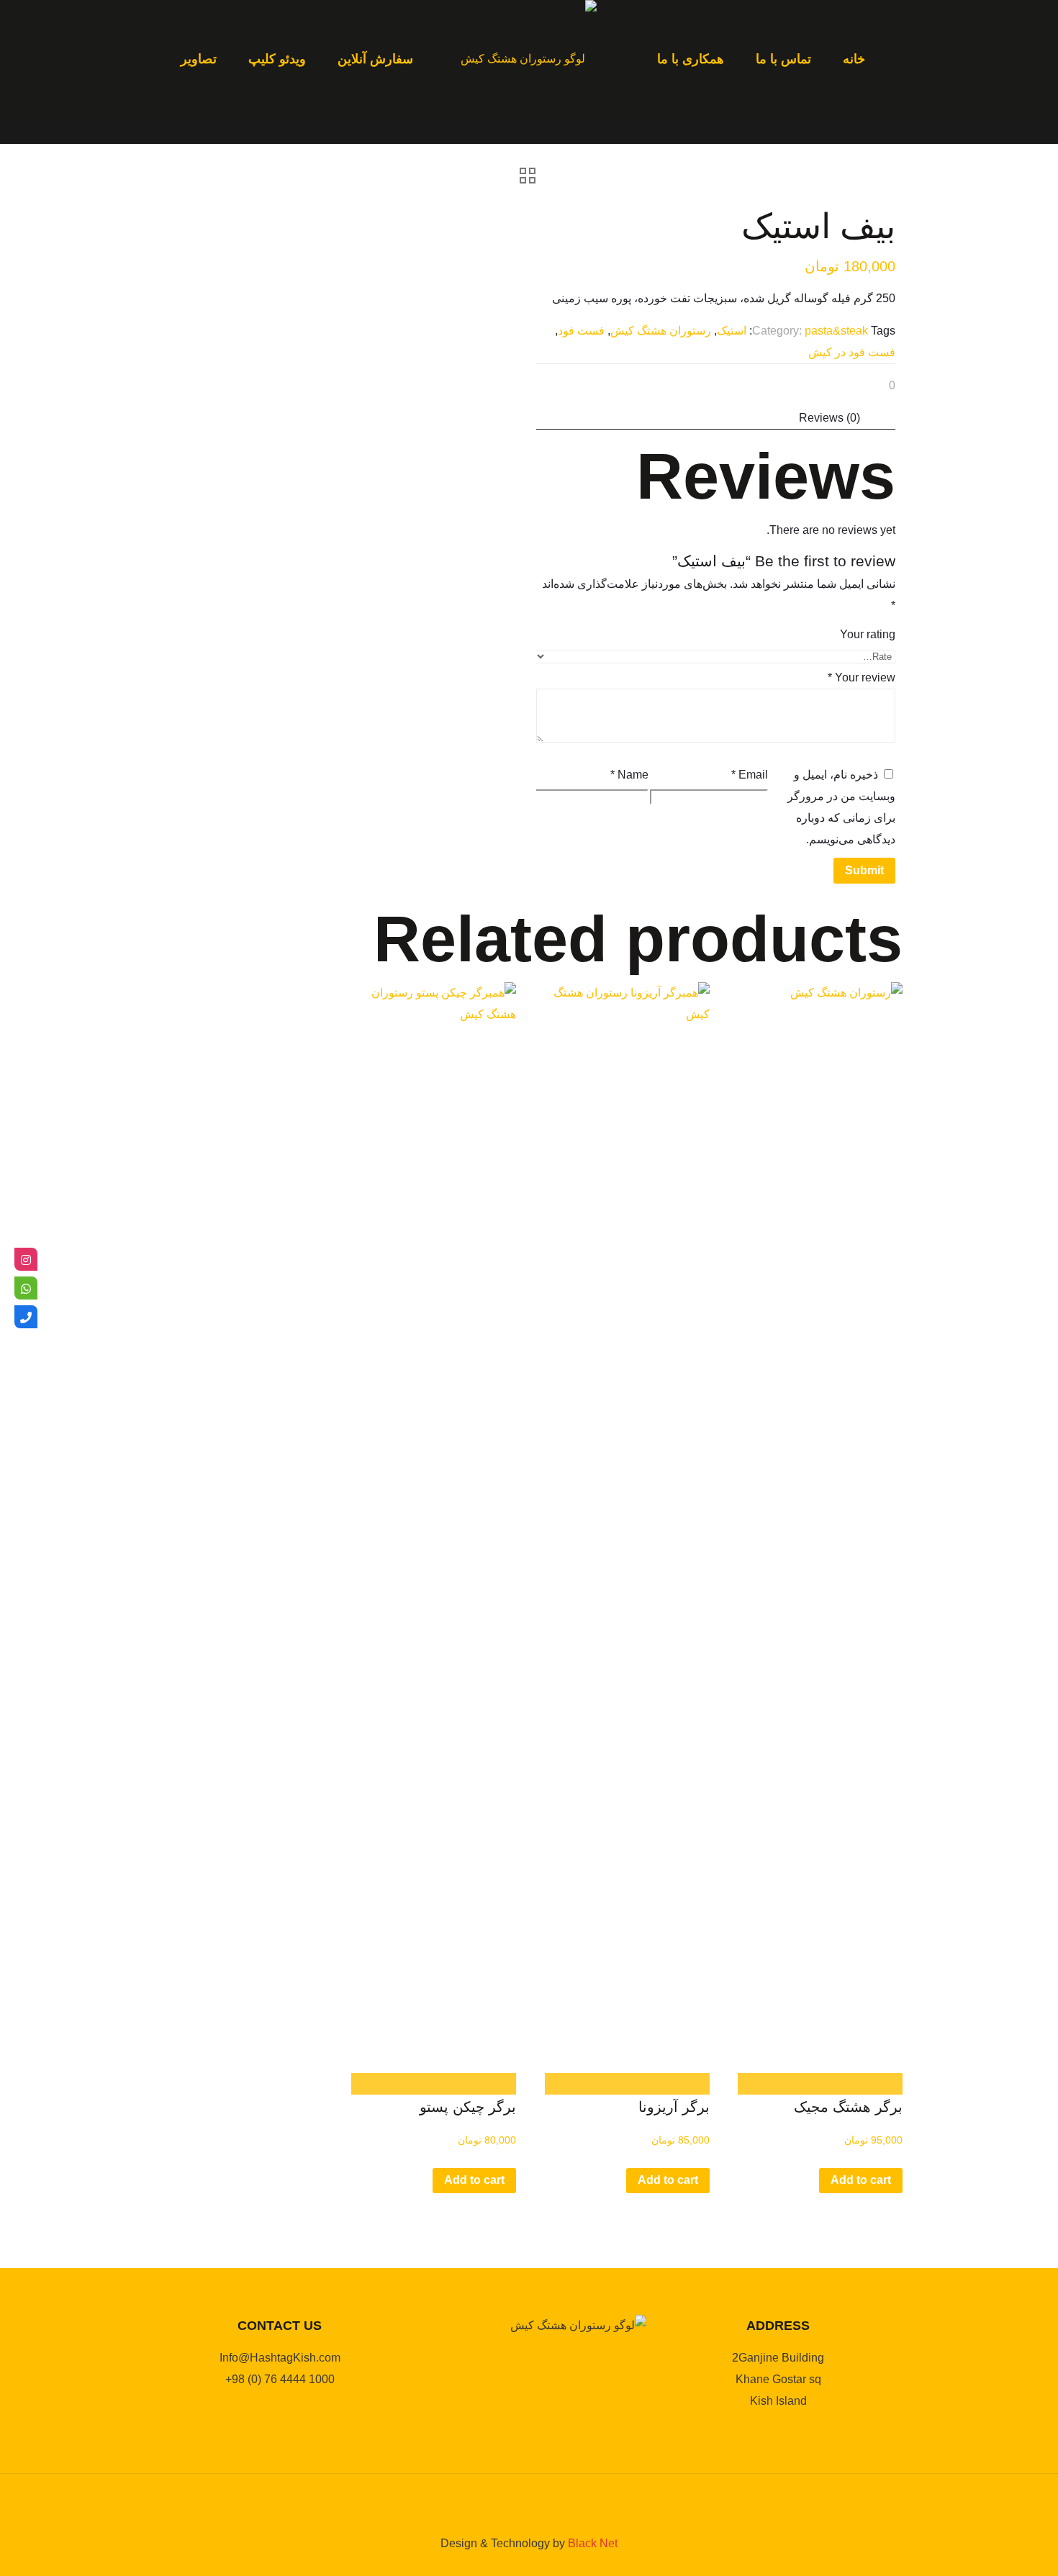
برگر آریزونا (674, 2107)
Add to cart (861, 2180)
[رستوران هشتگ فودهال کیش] (529, 59)
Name (629, 775)
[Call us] (26, 1317)
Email (750, 775)
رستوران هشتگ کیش (661, 331)
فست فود (581, 331)
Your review (862, 677)
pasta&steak (836, 331)
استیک (732, 331)
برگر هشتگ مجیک (848, 2107)
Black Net (593, 2543)
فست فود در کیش (852, 352)
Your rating (868, 634)
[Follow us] (26, 1259)
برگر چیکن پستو (468, 2107)
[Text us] (26, 1288)
